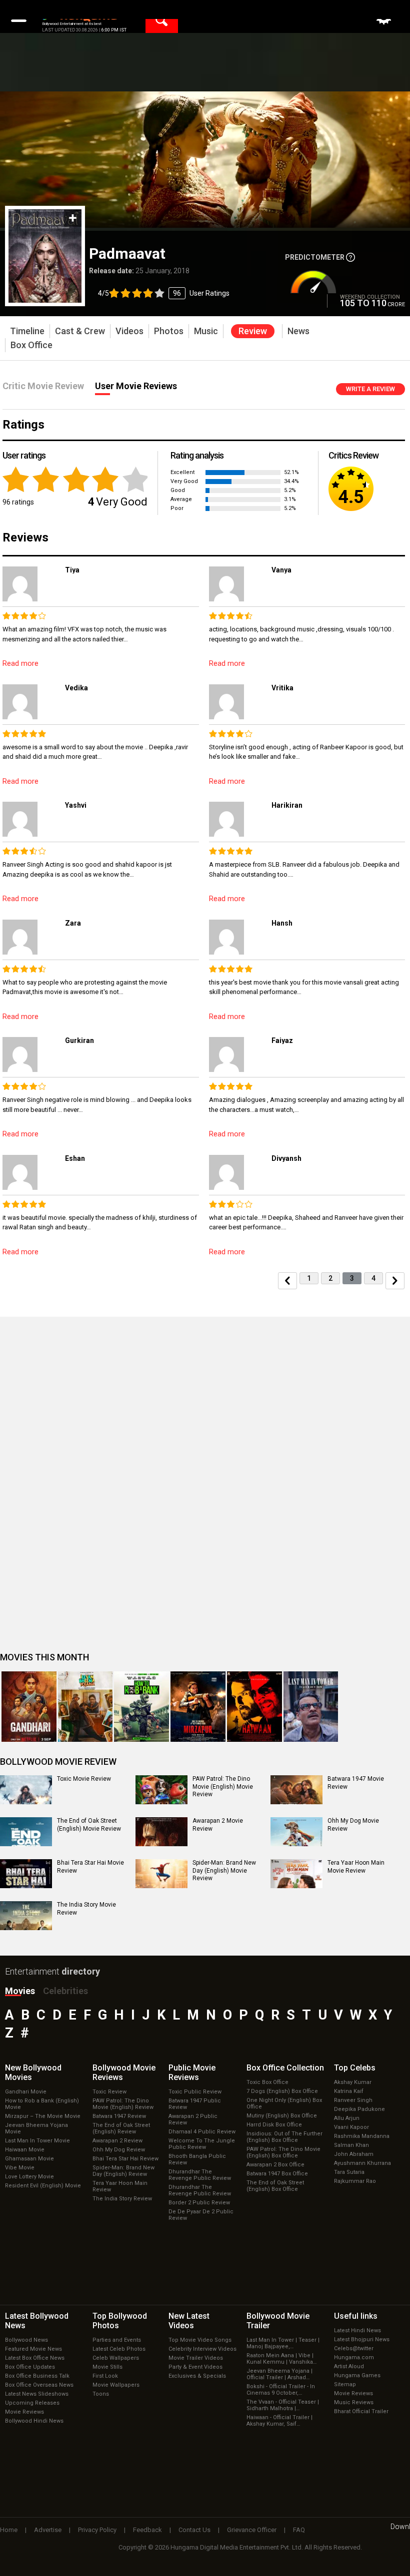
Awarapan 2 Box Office (275, 2165)
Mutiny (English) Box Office (282, 2116)
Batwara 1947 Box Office (277, 2174)
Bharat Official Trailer (361, 2411)
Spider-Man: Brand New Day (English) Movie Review (224, 1870)
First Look (105, 2376)
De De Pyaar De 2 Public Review (201, 2215)
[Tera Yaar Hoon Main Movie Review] (296, 1874)
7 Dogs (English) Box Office (282, 2091)
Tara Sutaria (349, 2172)
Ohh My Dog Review (119, 2150)
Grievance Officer (252, 2530)
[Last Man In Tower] (311, 1707)
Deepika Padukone (359, 2109)
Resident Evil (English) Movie (43, 2186)
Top (355, 2068)
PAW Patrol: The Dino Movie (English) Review (123, 2104)
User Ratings (164, 293)
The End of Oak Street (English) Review (121, 2128)
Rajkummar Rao (355, 2181)
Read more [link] (20, 663)
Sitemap (345, 2384)
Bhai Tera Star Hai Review (125, 2159)
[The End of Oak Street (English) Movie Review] (26, 1832)
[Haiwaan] (254, 1707)
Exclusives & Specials (197, 2376)
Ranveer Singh (353, 2100)
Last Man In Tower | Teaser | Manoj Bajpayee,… (283, 2343)
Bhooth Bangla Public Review (197, 2159)
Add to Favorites (73, 218)
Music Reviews (354, 2402)
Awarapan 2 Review (117, 2141)
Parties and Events (117, 2340)
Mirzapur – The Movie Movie (43, 2116)
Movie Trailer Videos (196, 2358)
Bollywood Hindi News (34, 2421)
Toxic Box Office (267, 2082)
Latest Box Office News (35, 2358)
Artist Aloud (349, 2366)
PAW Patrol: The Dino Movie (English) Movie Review (223, 1787)
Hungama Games (357, 2375)
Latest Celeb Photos (119, 2349)
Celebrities (65, 1991)
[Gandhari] (29, 1707)
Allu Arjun (347, 2118)
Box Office (285, 2068)
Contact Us (194, 2530)
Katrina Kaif (349, 2091)
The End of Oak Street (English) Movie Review (89, 1825)
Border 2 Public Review (199, 2203)
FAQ (299, 2530)
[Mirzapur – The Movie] (198, 1707)
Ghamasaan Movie (29, 2159)
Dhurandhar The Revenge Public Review (200, 2175)
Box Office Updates (30, 2367)
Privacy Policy (97, 2530)
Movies (20, 1991)
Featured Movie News (33, 2349)
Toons (101, 2394)
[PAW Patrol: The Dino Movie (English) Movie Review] (161, 1790)
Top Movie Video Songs (200, 2340)
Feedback (147, 2530)
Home (9, 2530)
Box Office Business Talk (37, 2376)
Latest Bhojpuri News (362, 2339)
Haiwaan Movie (25, 2150)
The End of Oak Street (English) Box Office (275, 2186)
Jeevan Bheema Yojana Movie (36, 2128)
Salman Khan (351, 2145)
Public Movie (192, 2072)
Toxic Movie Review (84, 1779)
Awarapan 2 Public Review (193, 2119)
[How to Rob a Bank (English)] (141, 1707)
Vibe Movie (20, 2168)
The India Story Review (122, 2199)
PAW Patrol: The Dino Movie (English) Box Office (283, 2152)
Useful (356, 2316)
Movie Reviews (24, 2412)
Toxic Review (109, 2092)
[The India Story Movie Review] (26, 1916)
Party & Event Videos (195, 2367)
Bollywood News (26, 2340)
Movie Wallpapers (116, 2385)
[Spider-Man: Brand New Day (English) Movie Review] (161, 1874)
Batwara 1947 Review (119, 2116)
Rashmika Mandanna (362, 2136)
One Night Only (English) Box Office (284, 2103)
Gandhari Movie (26, 2092)
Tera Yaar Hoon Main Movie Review (356, 1867)
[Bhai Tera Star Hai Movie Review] (26, 1874)
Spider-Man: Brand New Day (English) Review (123, 2171)
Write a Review (370, 389)
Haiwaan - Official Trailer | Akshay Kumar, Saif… (279, 2421)
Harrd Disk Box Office (274, 2125)
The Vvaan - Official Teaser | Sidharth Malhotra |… (283, 2405)
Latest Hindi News (357, 2330)
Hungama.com (354, 2357)
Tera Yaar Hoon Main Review (120, 2186)
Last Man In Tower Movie (37, 2141)
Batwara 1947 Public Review (195, 2104)
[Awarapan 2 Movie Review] (161, 1832)
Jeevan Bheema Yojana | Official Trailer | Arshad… (279, 2374)
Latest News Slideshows (37, 2394)
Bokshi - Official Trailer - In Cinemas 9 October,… (281, 2390)
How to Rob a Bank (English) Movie (42, 2104)
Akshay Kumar (353, 2082)
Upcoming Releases (32, 2403)
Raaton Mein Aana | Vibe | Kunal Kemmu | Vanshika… (281, 2359)
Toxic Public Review (195, 2092)
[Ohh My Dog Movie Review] (296, 1832)
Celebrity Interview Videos (202, 2349)
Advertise (48, 2530)
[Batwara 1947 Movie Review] (296, 1790)
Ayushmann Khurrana (362, 2163)
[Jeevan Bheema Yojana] (85, 1707)
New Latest (189, 2321)
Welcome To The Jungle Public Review (202, 2144)
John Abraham (354, 2154)
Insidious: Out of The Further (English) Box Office (284, 2137)
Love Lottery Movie (29, 2177)
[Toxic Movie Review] (26, 1790)
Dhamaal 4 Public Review (202, 2132)
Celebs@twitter (354, 2348)
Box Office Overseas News (39, 2385)
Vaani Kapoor (351, 2127)
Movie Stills (107, 2367)
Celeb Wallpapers (116, 2358)
